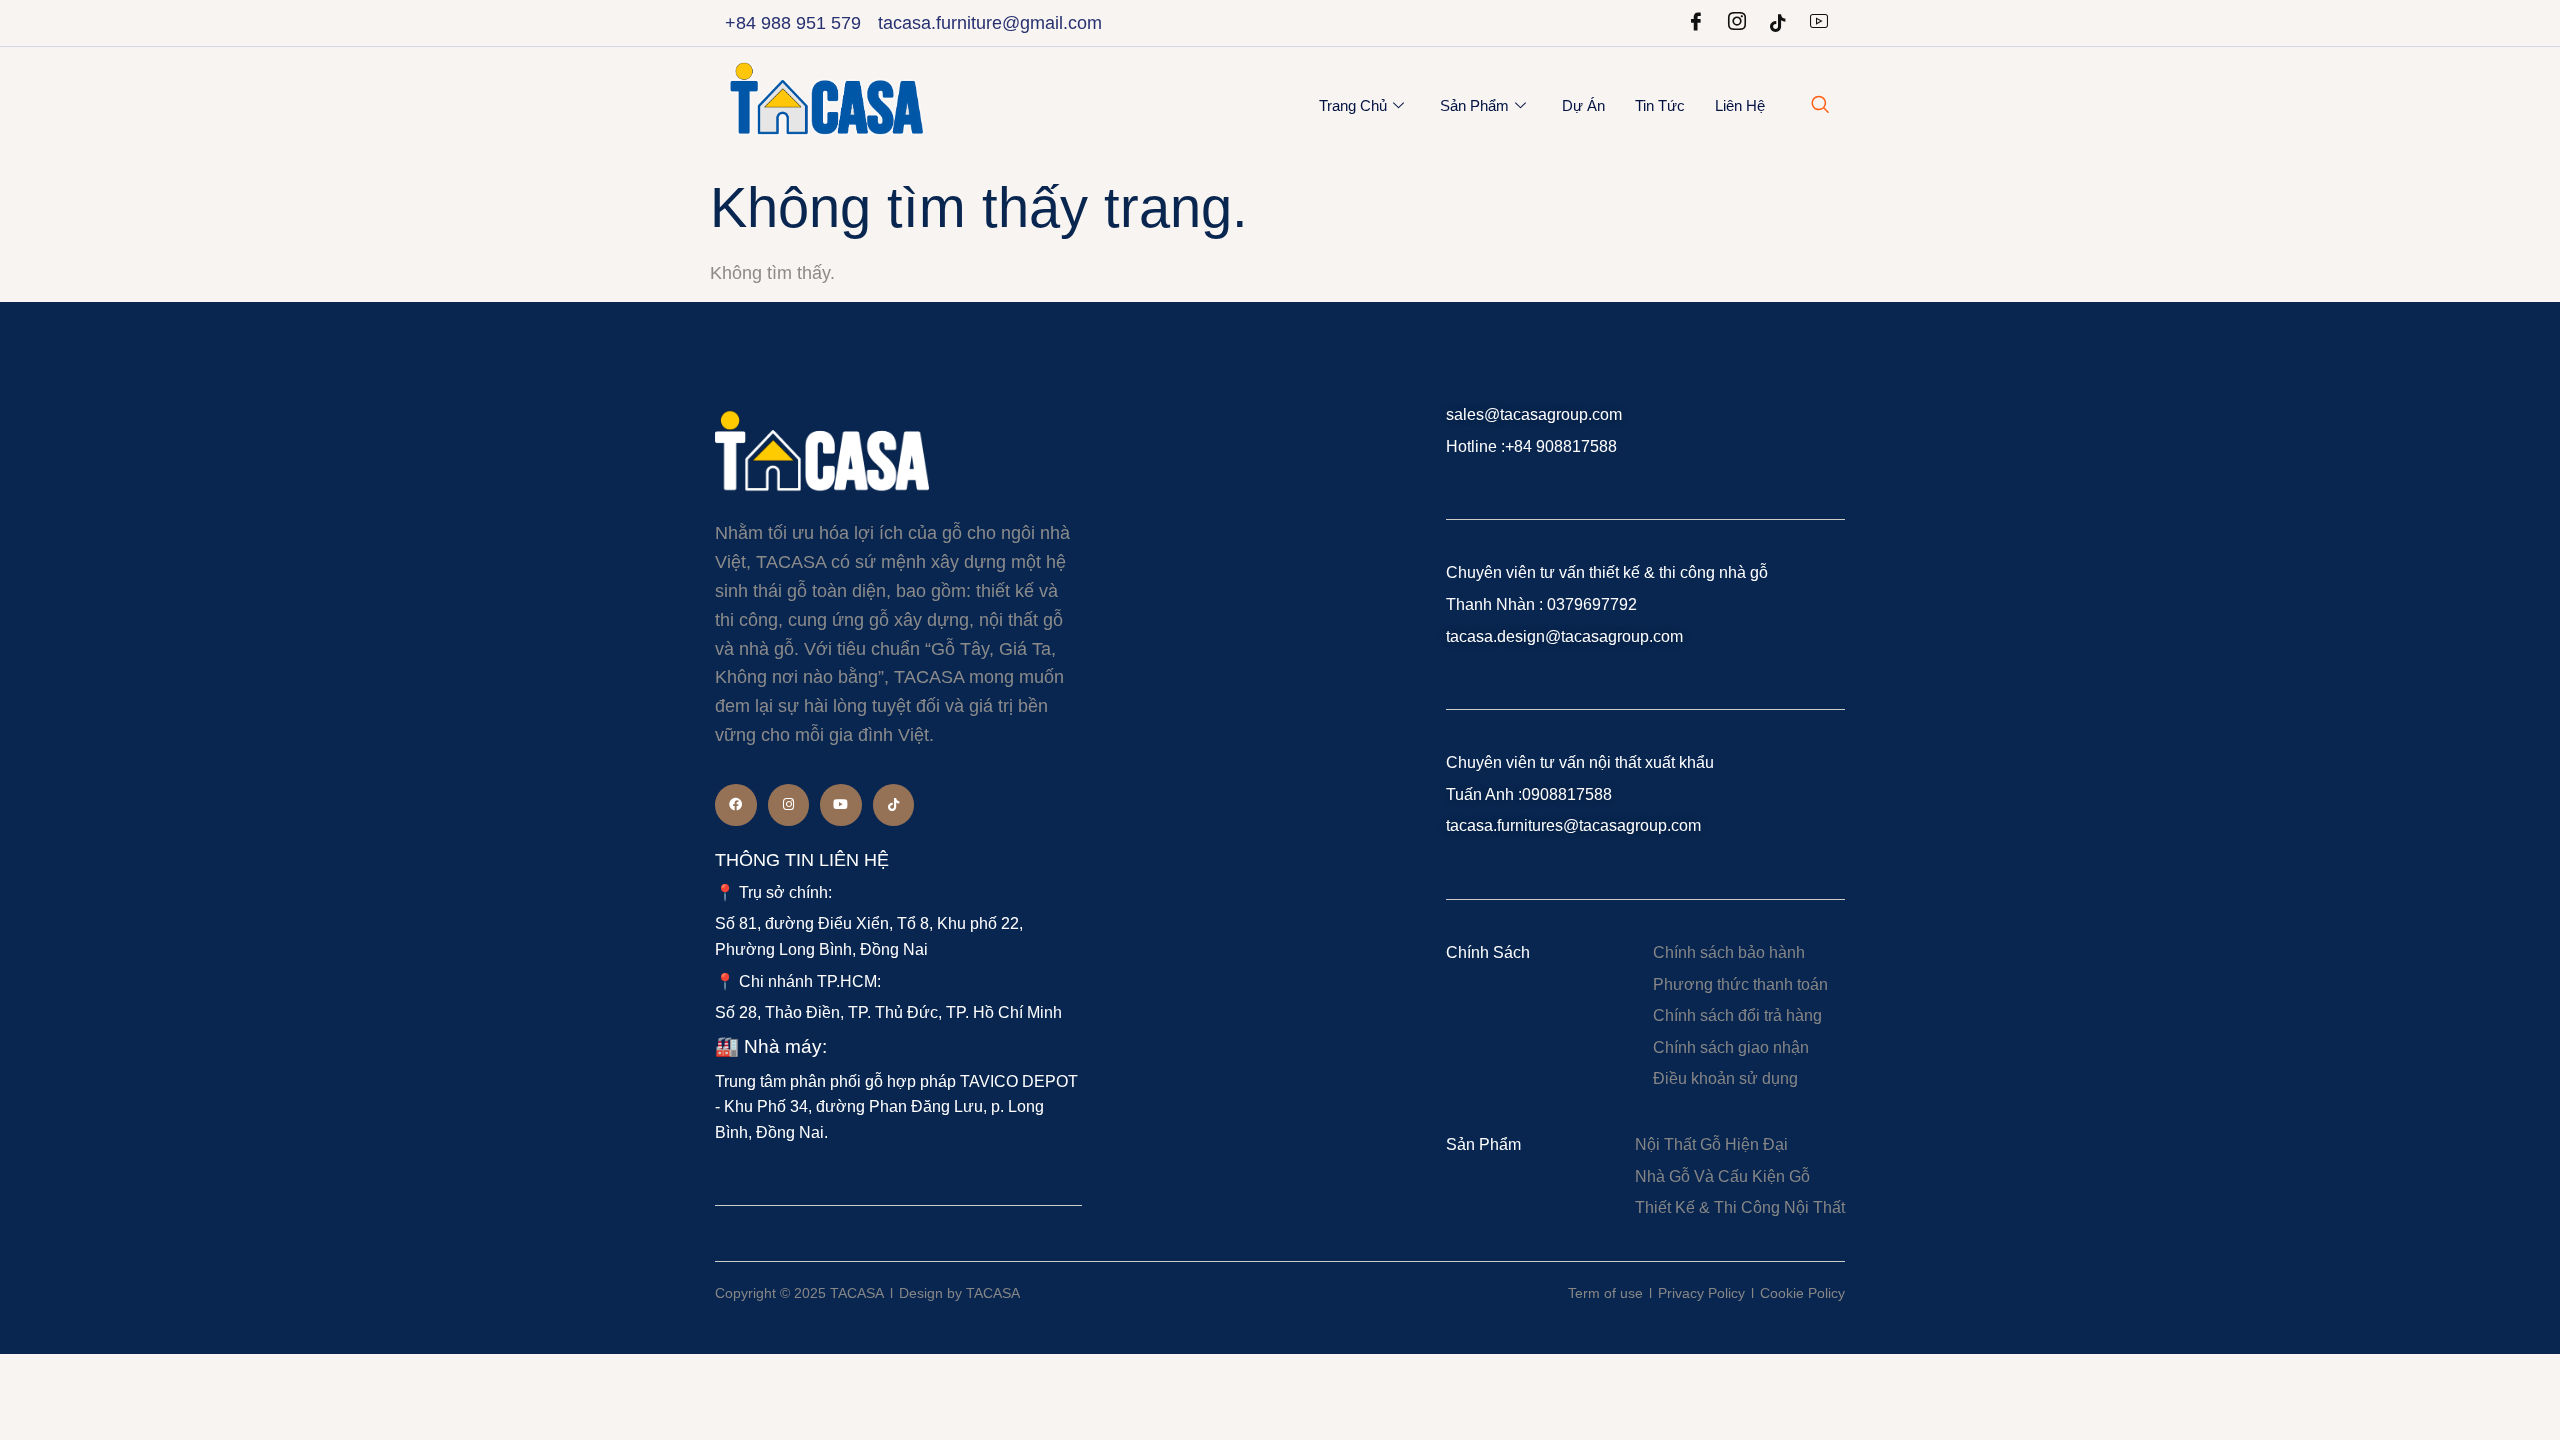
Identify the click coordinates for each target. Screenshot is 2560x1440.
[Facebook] (1696, 23)
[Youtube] (1819, 23)
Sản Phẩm (1474, 105)
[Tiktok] (894, 805)
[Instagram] (1737, 23)
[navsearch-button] (1820, 106)
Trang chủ (1353, 105)
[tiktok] (1778, 23)
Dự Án (1583, 105)
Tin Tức (1660, 105)
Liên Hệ (1740, 105)
